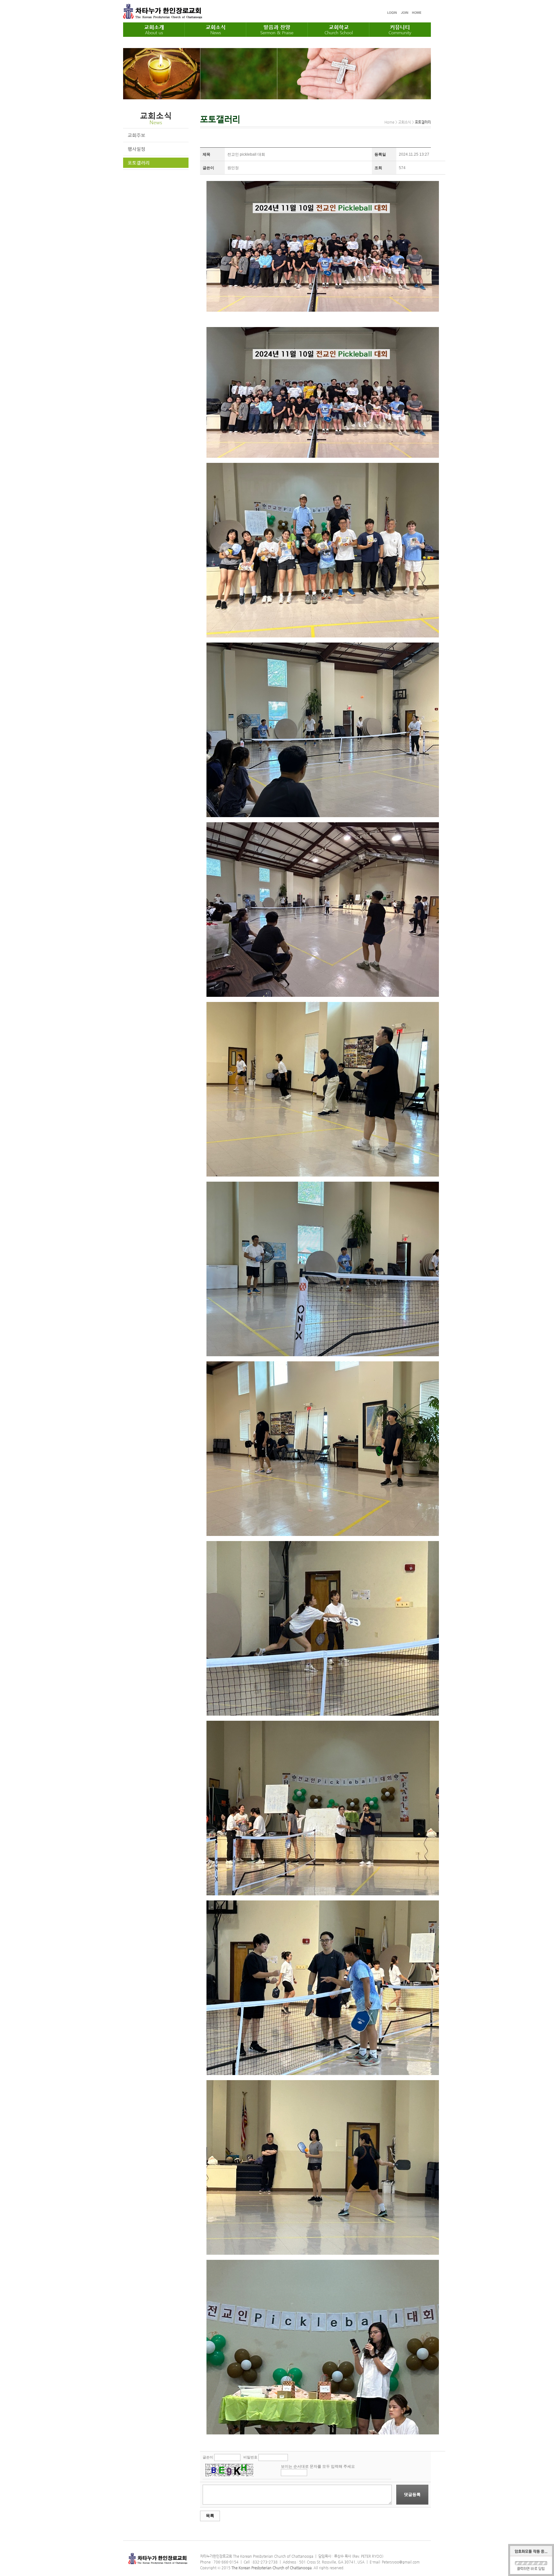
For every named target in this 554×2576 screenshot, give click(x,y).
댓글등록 (412, 2494)
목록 (210, 2516)
